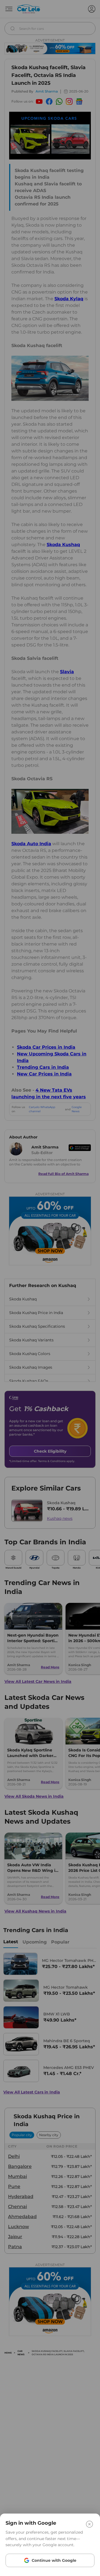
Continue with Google (54, 2560)
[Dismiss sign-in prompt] (50, 1288)
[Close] (89, 2524)
